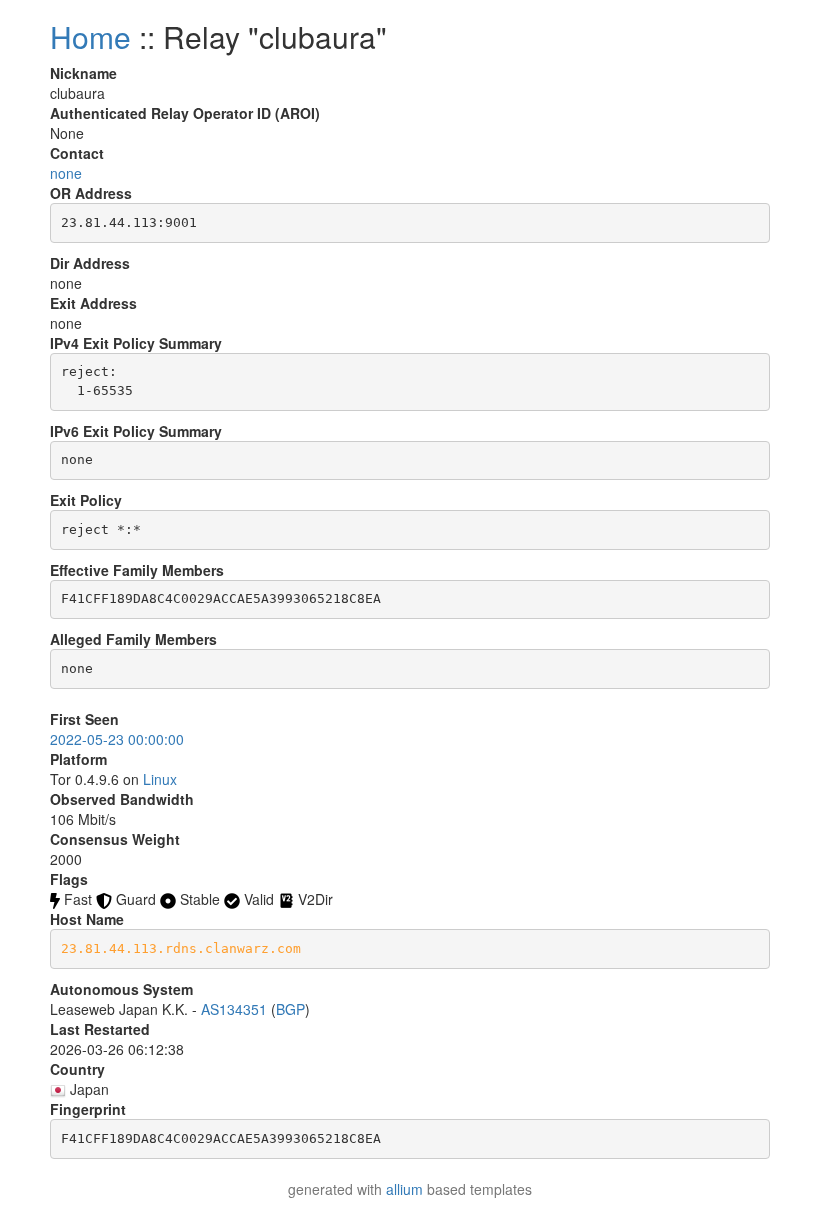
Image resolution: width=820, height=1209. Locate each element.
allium (404, 1189)
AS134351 (234, 1009)
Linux (160, 779)
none (66, 173)
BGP (290, 1009)
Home (90, 36)
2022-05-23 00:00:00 (117, 739)
